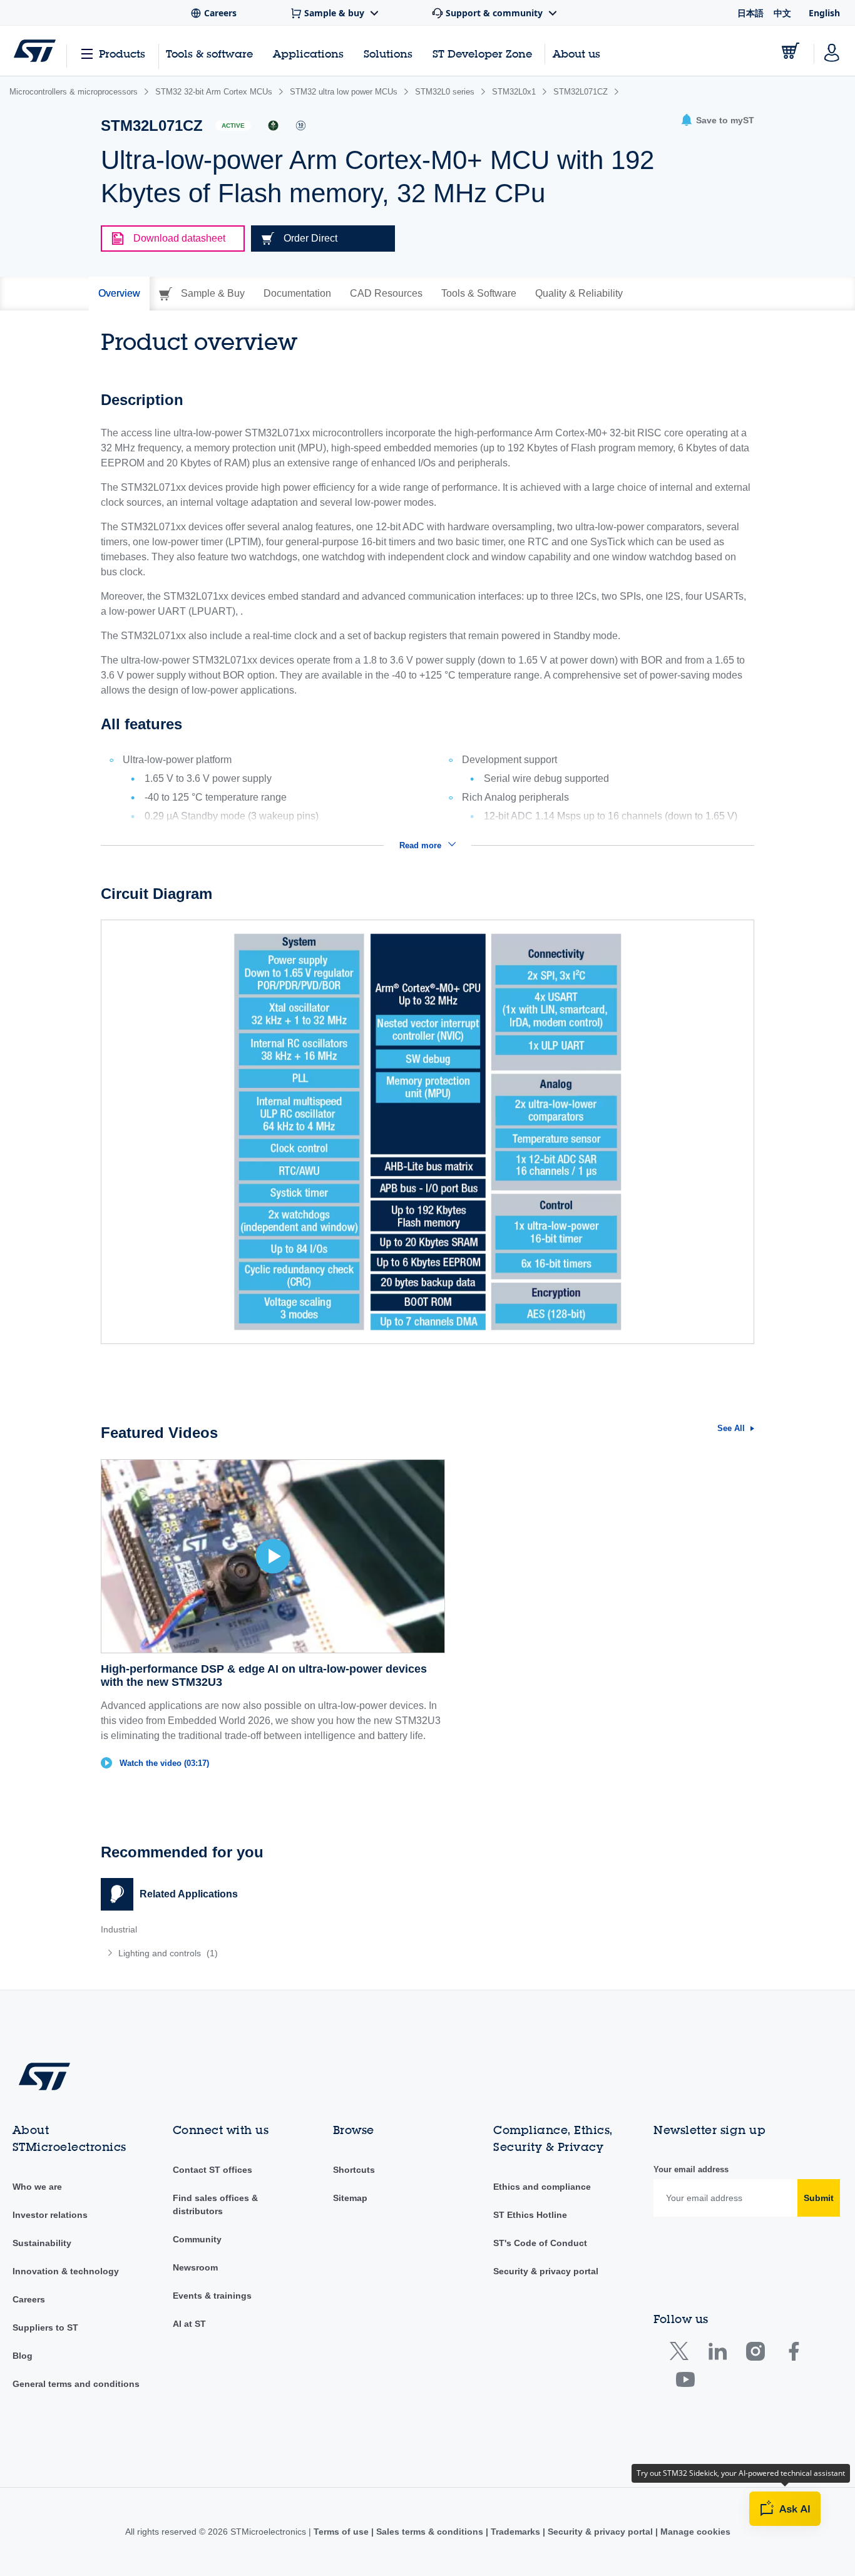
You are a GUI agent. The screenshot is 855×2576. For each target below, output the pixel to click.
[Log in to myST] (832, 51)
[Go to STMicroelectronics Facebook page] (793, 2354)
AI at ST (189, 2324)
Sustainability (42, 2243)
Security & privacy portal (546, 2271)
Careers (29, 2299)
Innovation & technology (66, 2271)
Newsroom (195, 2267)
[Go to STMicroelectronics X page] (682, 2354)
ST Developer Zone (482, 54)
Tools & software (209, 54)
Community (197, 2239)
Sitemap (350, 2198)
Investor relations (50, 2215)
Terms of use (342, 2532)
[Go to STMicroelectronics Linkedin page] (717, 2354)
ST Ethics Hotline (530, 2215)
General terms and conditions (76, 2384)
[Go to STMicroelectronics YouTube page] (685, 2382)
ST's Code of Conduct (540, 2243)
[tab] (119, 294)
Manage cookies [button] (694, 2532)
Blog (23, 2356)
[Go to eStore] (791, 51)
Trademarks (515, 2532)
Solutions (388, 54)
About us (576, 54)
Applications (308, 54)
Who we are (37, 2187)
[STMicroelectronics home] (35, 51)
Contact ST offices (212, 2170)
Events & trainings (212, 2296)
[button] (717, 121)
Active (233, 126)
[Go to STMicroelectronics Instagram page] (755, 2354)
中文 (782, 13)
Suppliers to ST (45, 2327)
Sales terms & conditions (430, 2532)
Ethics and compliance (542, 2187)
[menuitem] (258, 1953)
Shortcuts (354, 2170)
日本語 (750, 13)
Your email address (691, 2169)
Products (122, 54)
